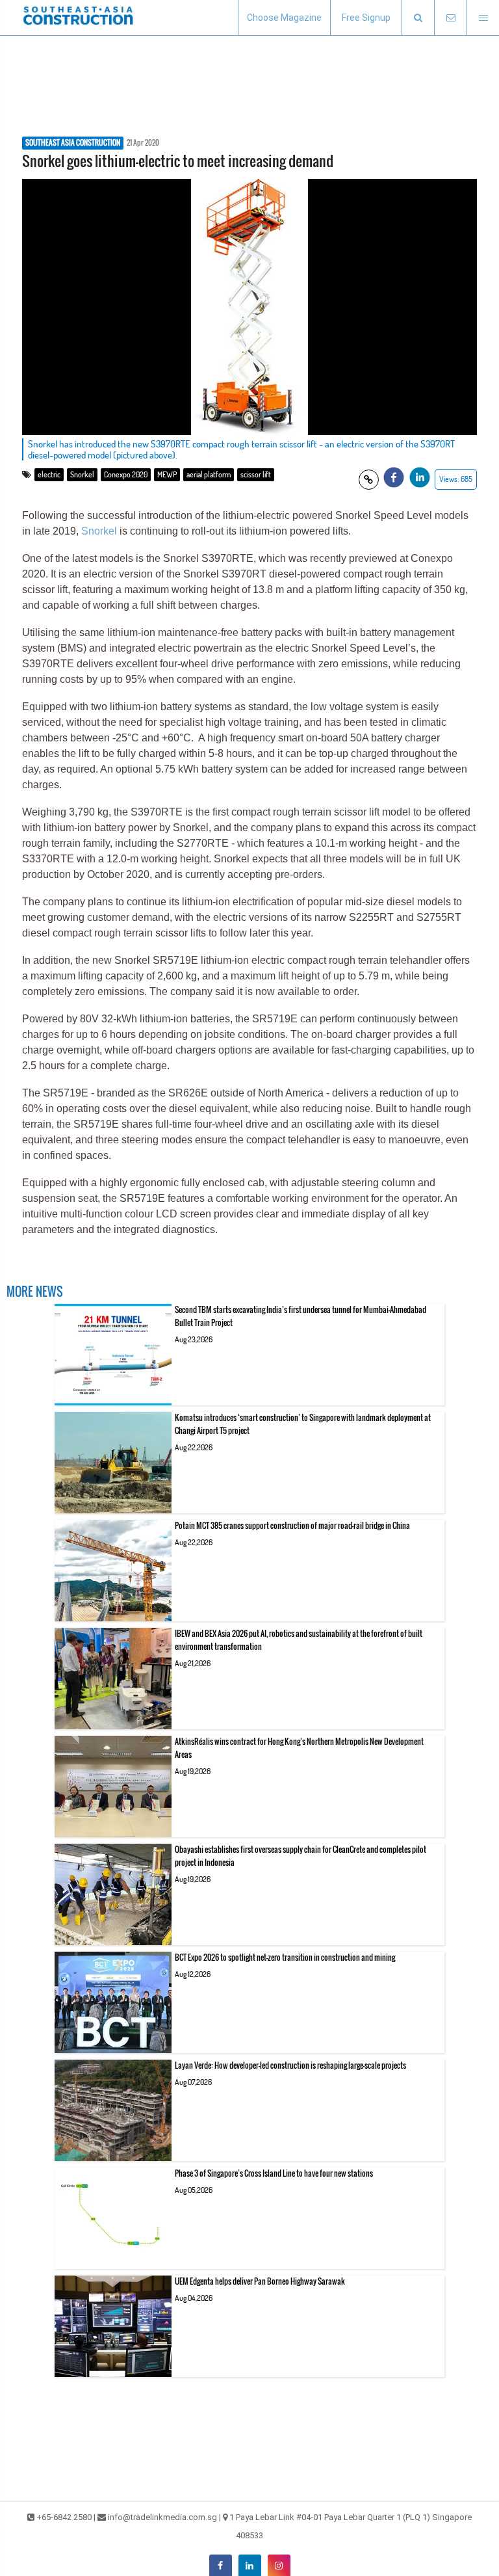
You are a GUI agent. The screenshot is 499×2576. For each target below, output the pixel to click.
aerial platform (209, 474)
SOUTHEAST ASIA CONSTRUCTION (73, 143)
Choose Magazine (284, 18)
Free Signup (366, 18)
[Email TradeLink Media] (450, 18)
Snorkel (82, 474)
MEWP (167, 474)
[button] (418, 18)
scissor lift (256, 474)
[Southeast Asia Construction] (78, 18)
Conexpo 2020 (126, 474)
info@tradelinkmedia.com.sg (162, 2517)
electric (49, 474)
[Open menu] (483, 18)
